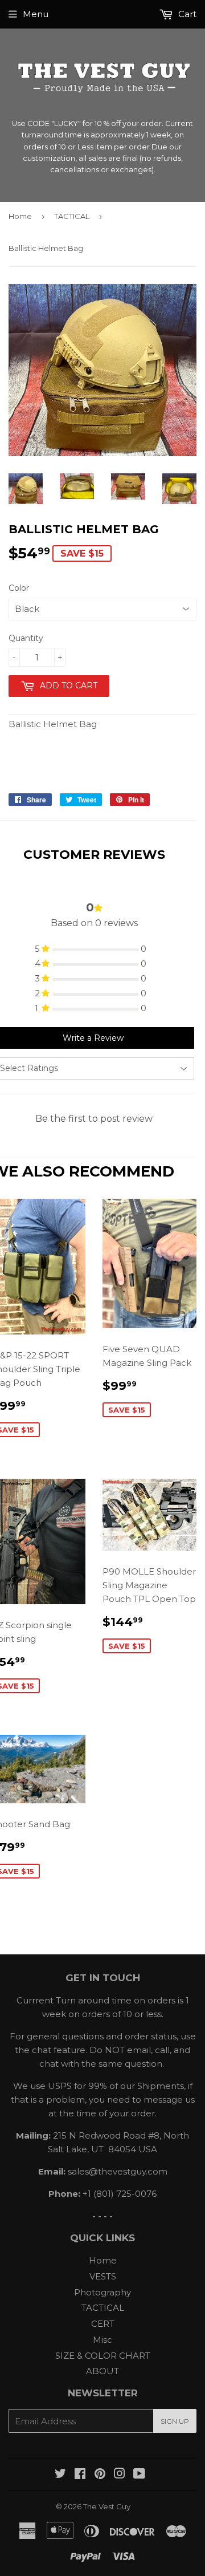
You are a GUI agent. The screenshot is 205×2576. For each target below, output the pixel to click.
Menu (36, 14)
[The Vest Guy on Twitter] (60, 2475)
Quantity (26, 638)
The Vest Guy (107, 2506)
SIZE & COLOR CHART (103, 2356)
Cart (186, 14)
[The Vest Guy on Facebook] (80, 2475)
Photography (102, 2292)
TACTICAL (72, 216)
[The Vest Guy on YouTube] (139, 2475)
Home (20, 216)
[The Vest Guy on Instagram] (120, 2475)
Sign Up (175, 2421)
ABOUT (102, 2371)
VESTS (103, 2276)
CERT (103, 2324)
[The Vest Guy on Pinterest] (100, 2475)
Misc (102, 2340)
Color (19, 588)
